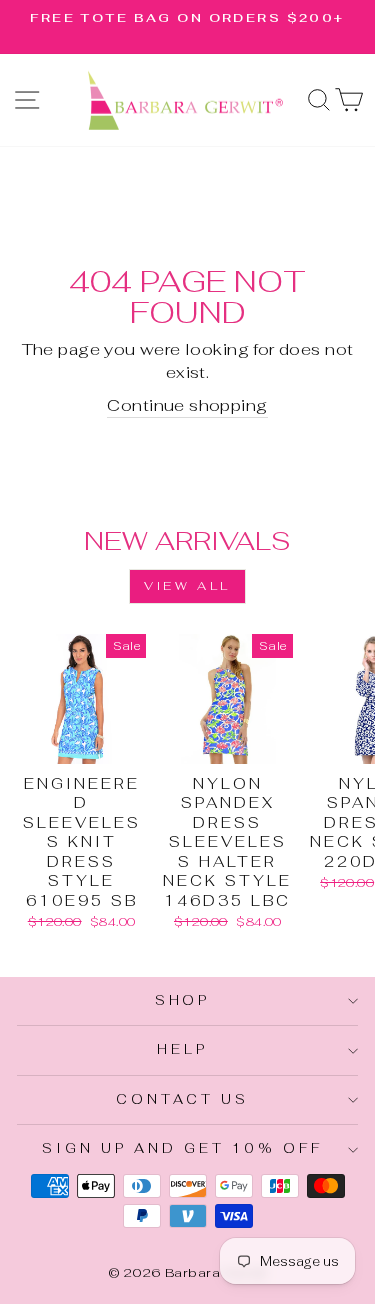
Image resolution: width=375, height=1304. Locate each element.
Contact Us (182, 1099)
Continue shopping (187, 405)
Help (182, 1049)
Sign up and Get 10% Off (182, 1148)
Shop (183, 1000)
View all (187, 586)
